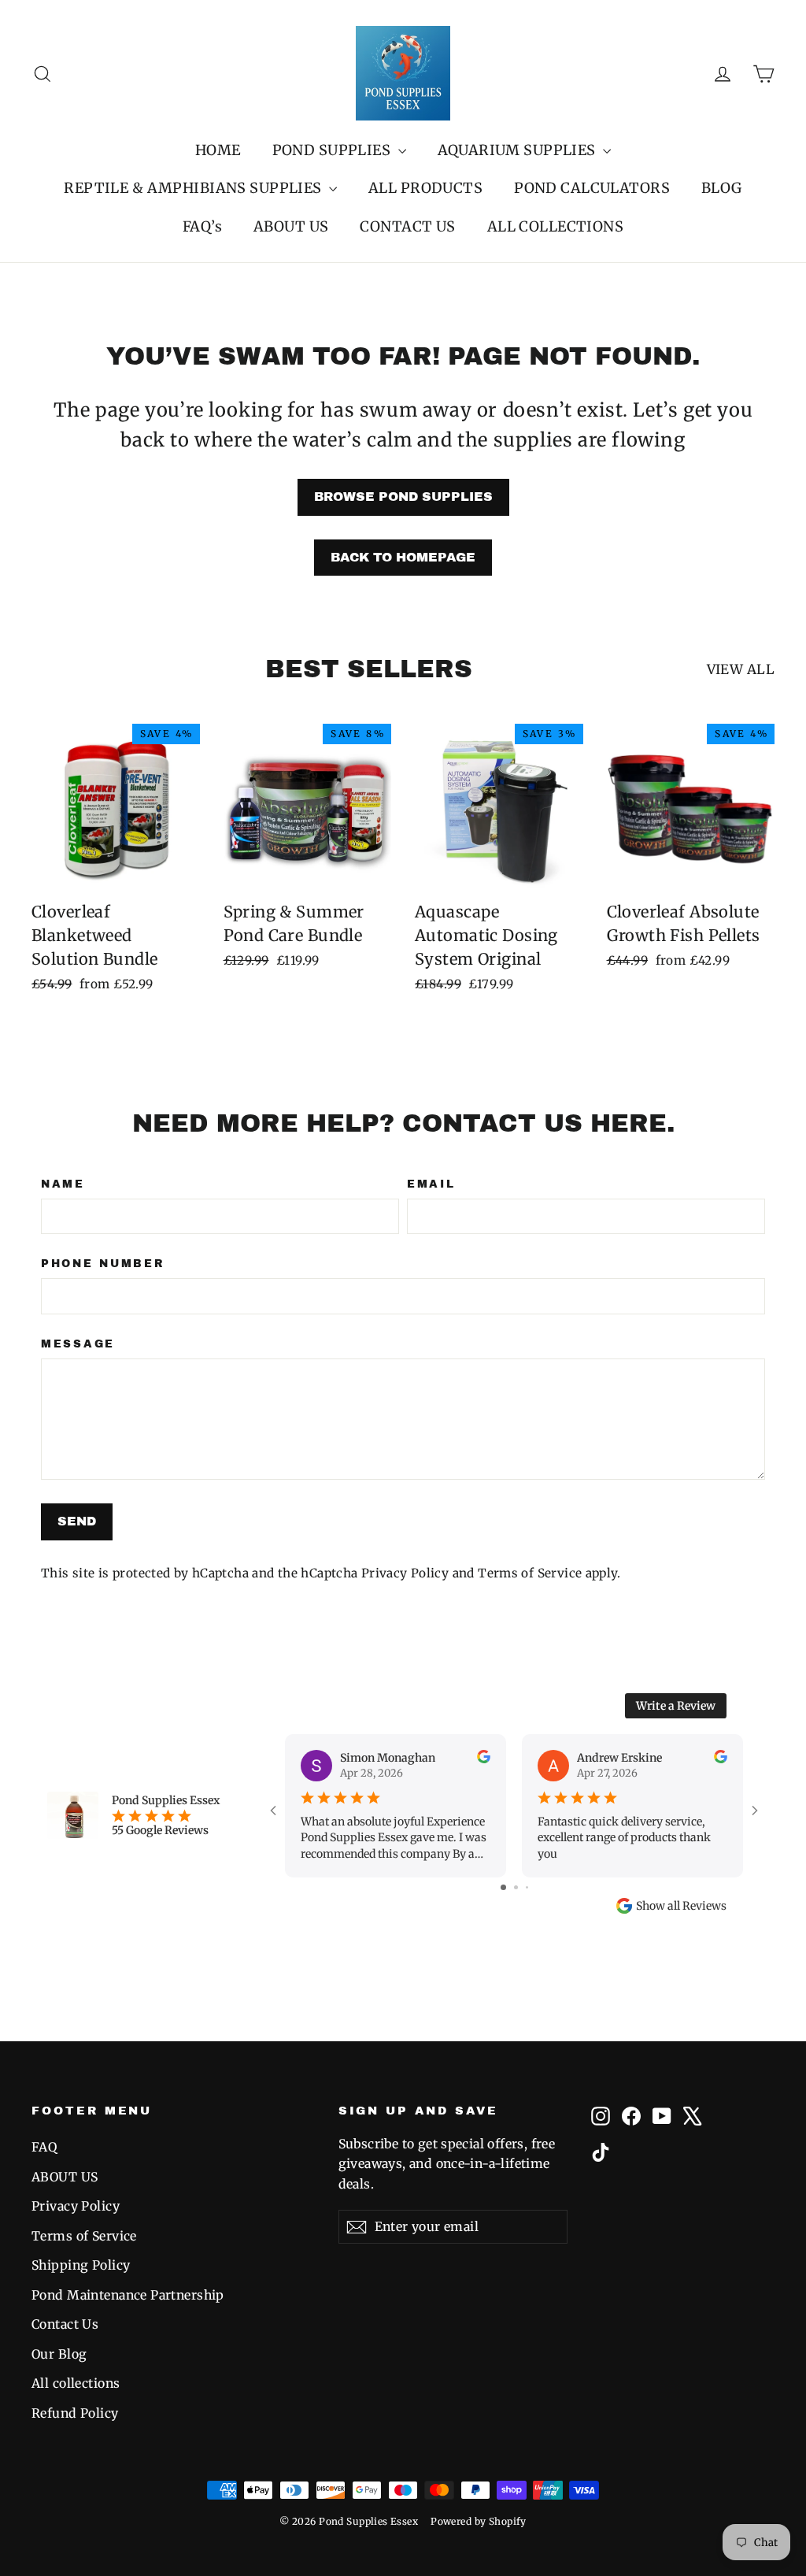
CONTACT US (407, 226)
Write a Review (676, 1706)
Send (77, 1521)
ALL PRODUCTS (425, 188)
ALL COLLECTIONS (555, 226)
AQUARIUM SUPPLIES (519, 150)
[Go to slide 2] (516, 1887)
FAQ (44, 2147)
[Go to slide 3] (527, 1887)
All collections (76, 2383)
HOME (218, 150)
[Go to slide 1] (503, 1887)
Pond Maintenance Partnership (128, 2295)
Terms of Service (530, 1573)
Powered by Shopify (479, 2521)
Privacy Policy (405, 1573)
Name (63, 1184)
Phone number (103, 1264)
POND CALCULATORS (592, 188)
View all (741, 669)
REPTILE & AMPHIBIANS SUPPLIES (194, 188)
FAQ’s (202, 226)
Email (431, 1184)
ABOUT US (291, 226)
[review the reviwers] (484, 1759)
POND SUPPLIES (333, 150)
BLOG (722, 188)
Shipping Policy (81, 2265)
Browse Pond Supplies (403, 497)
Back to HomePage (403, 557)
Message (78, 1344)
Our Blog (59, 2354)
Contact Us (65, 2324)
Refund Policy (75, 2413)
